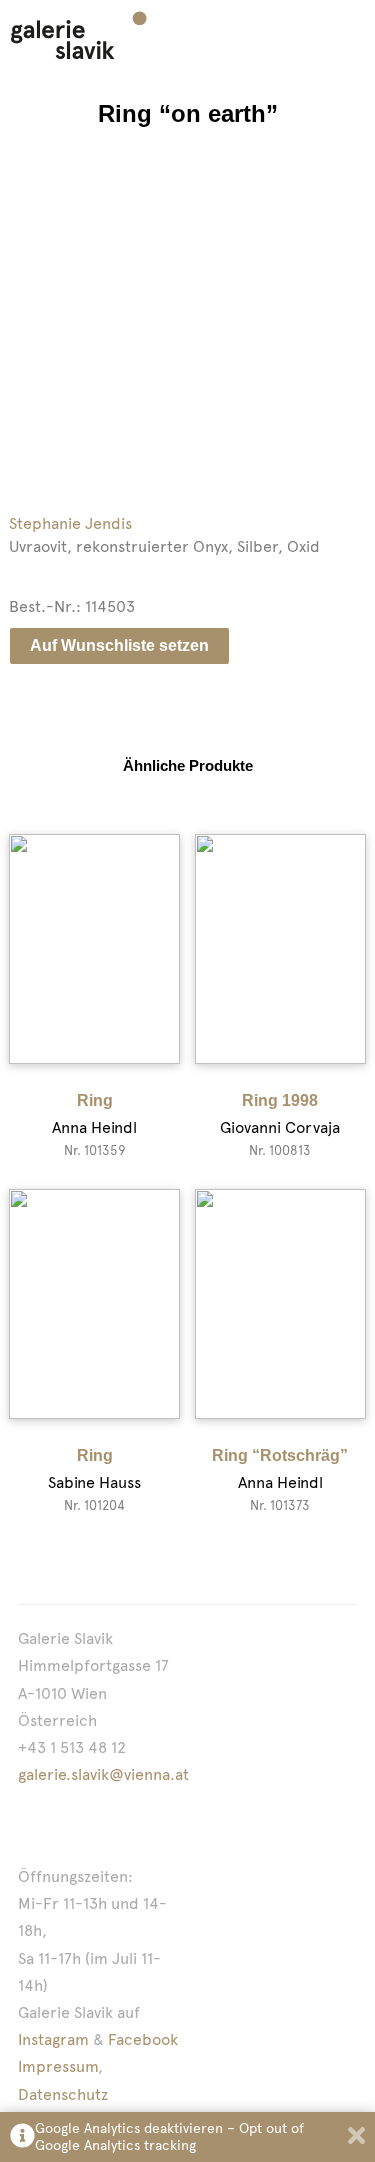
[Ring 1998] (280, 949)
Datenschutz (63, 2094)
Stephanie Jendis (70, 523)
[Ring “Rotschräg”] (280, 1304)
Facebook (143, 2039)
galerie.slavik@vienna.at (103, 1774)
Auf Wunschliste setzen (119, 645)
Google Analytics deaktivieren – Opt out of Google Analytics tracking (169, 2136)
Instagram (53, 2039)
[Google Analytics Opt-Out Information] (22, 2137)
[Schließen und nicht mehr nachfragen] (356, 2137)
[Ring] (94, 949)
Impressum (58, 2066)
